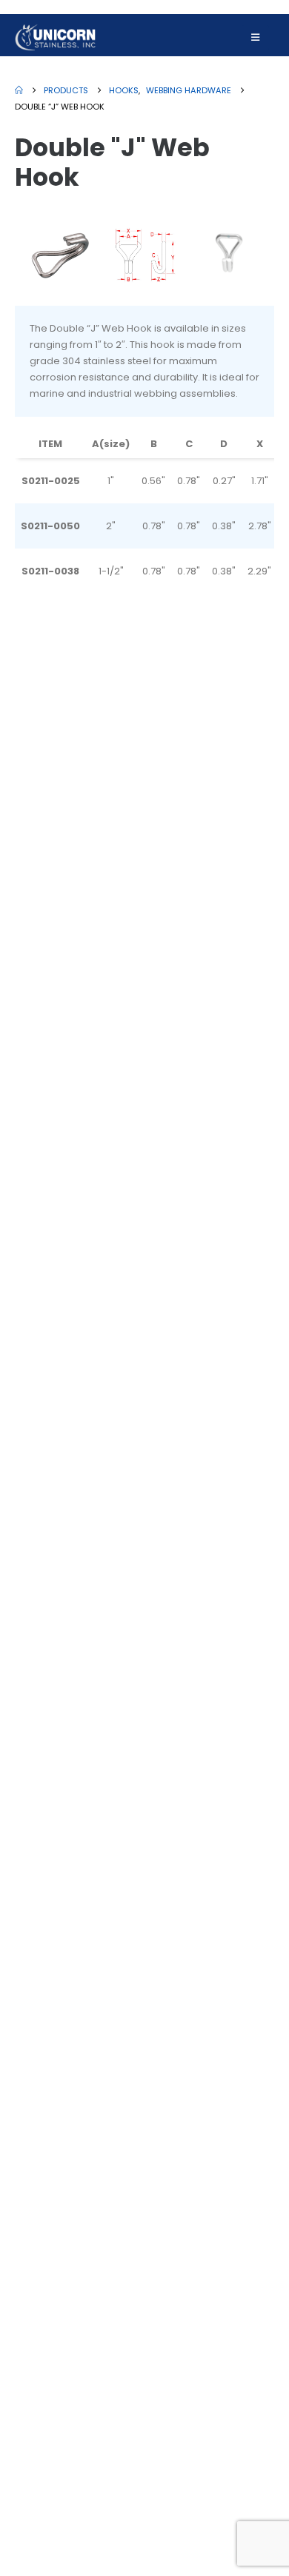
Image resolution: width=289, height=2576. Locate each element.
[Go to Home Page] (19, 90)
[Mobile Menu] (255, 38)
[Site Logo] (56, 37)
